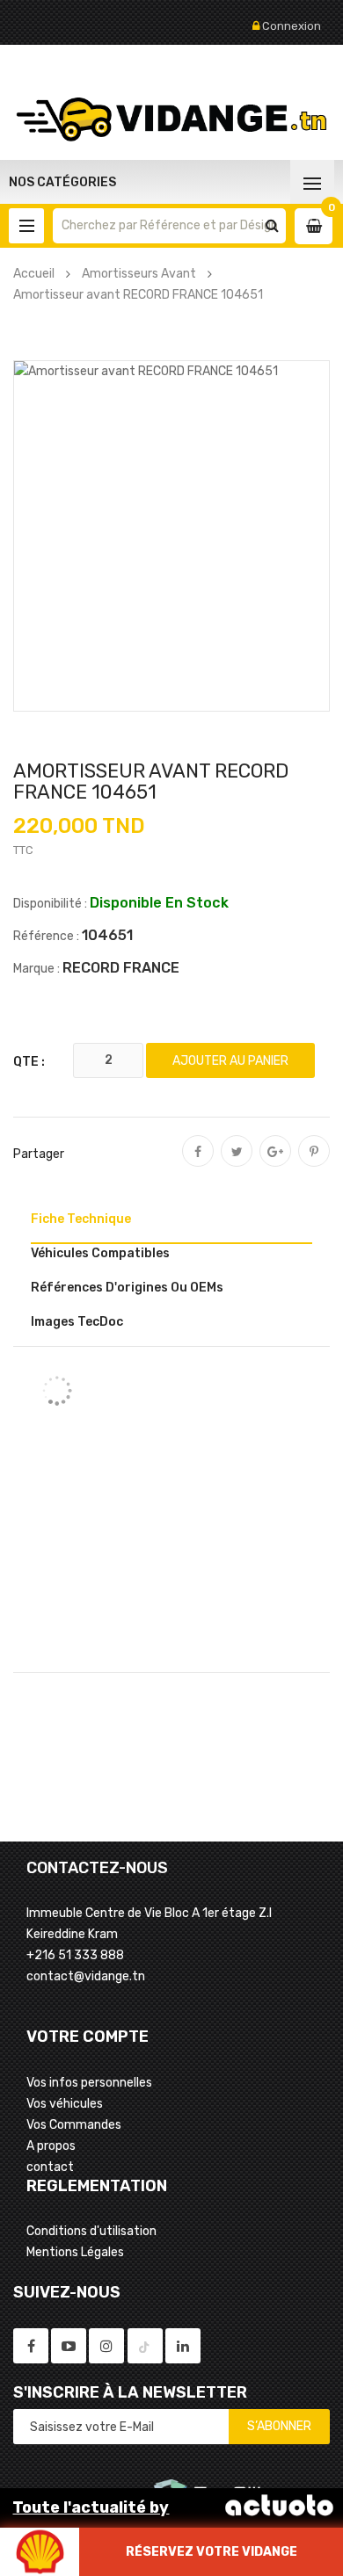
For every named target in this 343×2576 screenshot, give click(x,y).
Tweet (237, 1163)
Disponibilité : (50, 904)
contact (50, 2167)
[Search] (272, 226)
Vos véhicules (65, 2104)
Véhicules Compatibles (100, 1253)
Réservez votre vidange (212, 2552)
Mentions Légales (75, 2252)
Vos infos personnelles (89, 2083)
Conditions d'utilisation (91, 2231)
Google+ (275, 1163)
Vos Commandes (74, 2125)
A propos (51, 2146)
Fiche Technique (81, 1219)
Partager (198, 1163)
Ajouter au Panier (230, 1061)
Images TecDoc (77, 1322)
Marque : (36, 969)
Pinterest (314, 1163)
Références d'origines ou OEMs (127, 1288)
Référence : (46, 936)
